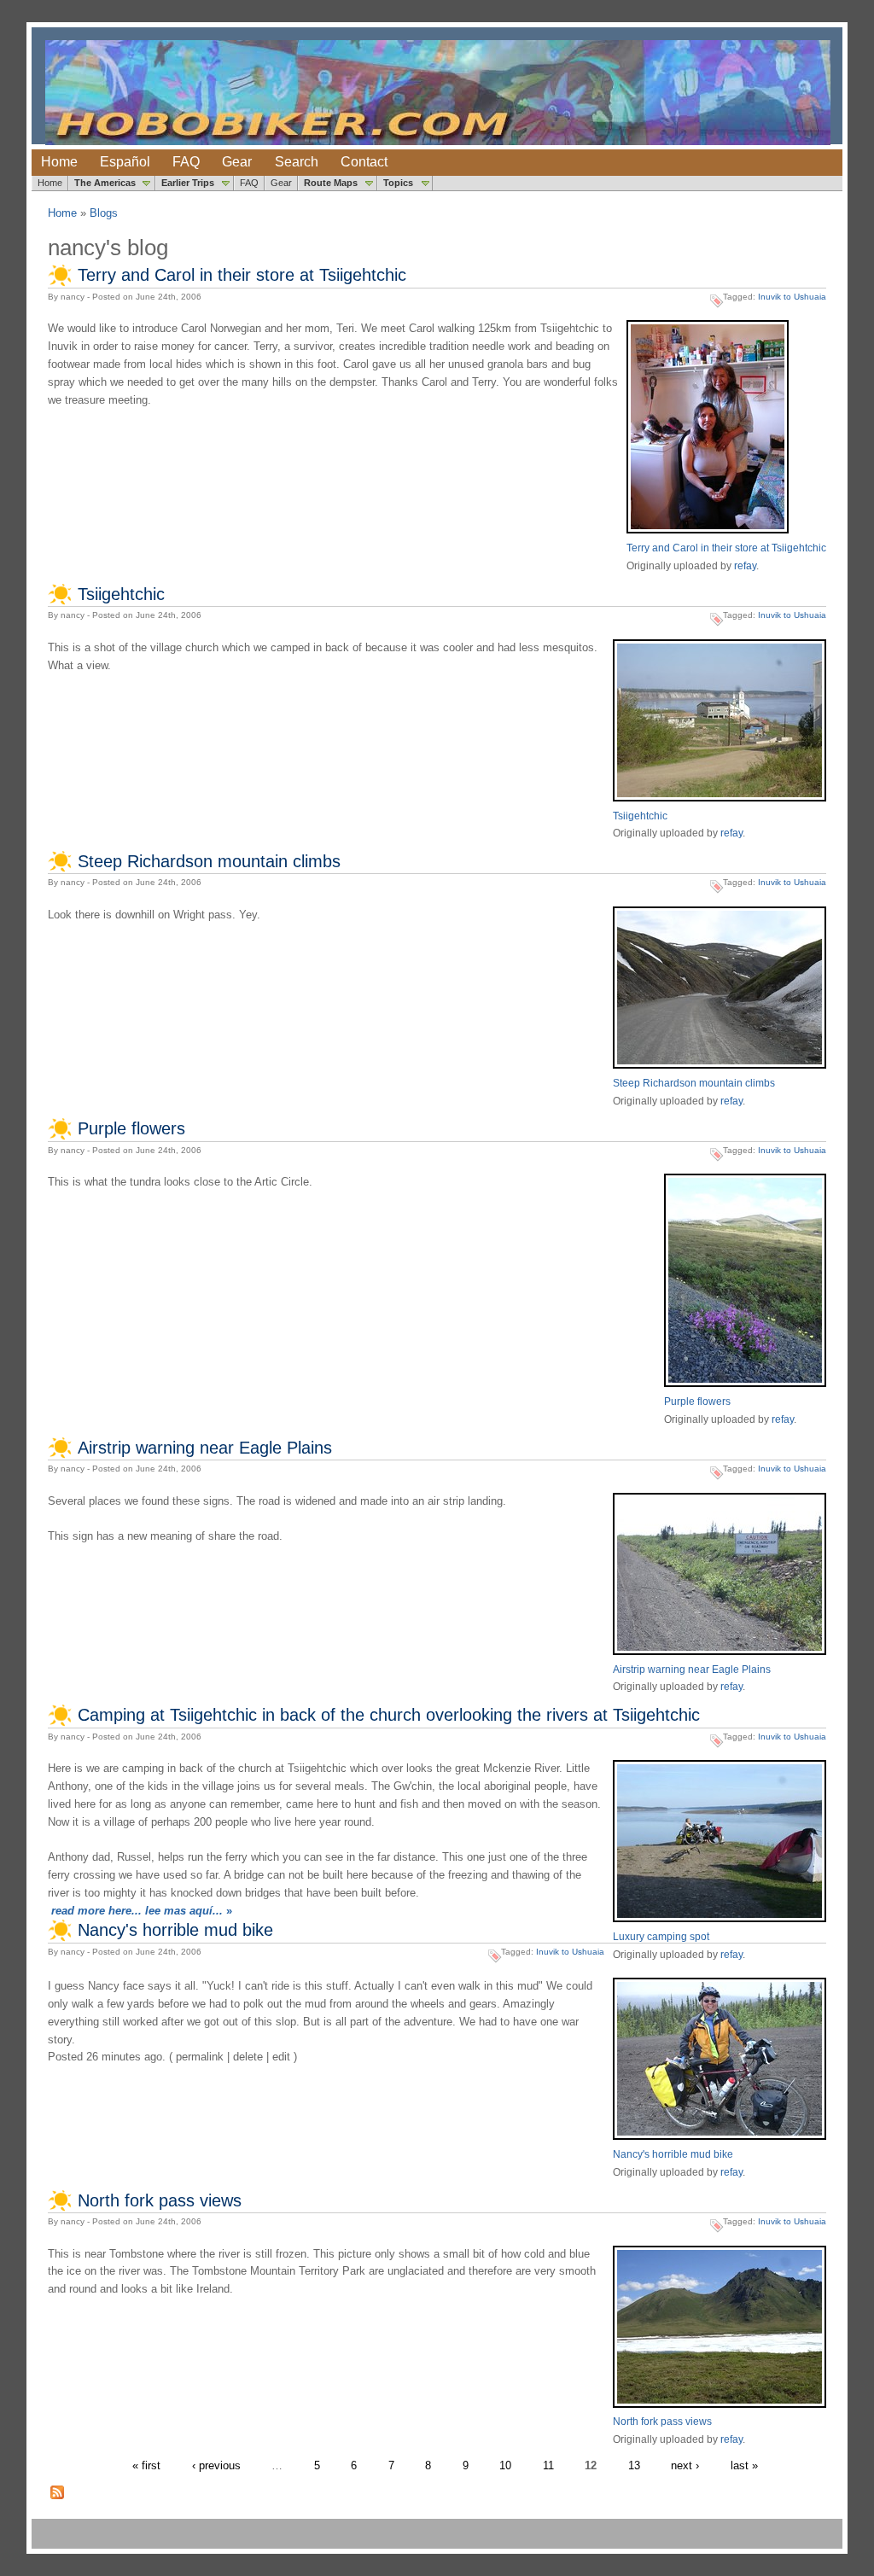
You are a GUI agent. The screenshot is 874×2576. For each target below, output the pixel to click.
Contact (364, 162)
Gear (237, 162)
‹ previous (216, 2465)
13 (634, 2465)
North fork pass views (160, 2200)
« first (146, 2465)
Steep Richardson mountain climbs (209, 861)
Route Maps (331, 183)
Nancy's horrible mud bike (175, 1930)
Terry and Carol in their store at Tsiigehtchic (242, 275)
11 (548, 2465)
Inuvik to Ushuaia (792, 297)
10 (505, 2465)
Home (59, 162)
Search (297, 162)
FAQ (186, 162)
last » (744, 2465)
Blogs (104, 213)
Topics (398, 183)
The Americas (105, 183)
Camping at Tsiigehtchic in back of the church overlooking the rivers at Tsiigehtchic (389, 1715)
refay (745, 565)
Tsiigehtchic (121, 594)
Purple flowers (131, 1128)
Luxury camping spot (661, 1936)
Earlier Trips (188, 183)
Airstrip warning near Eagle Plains (205, 1448)
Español (125, 162)
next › (685, 2465)
